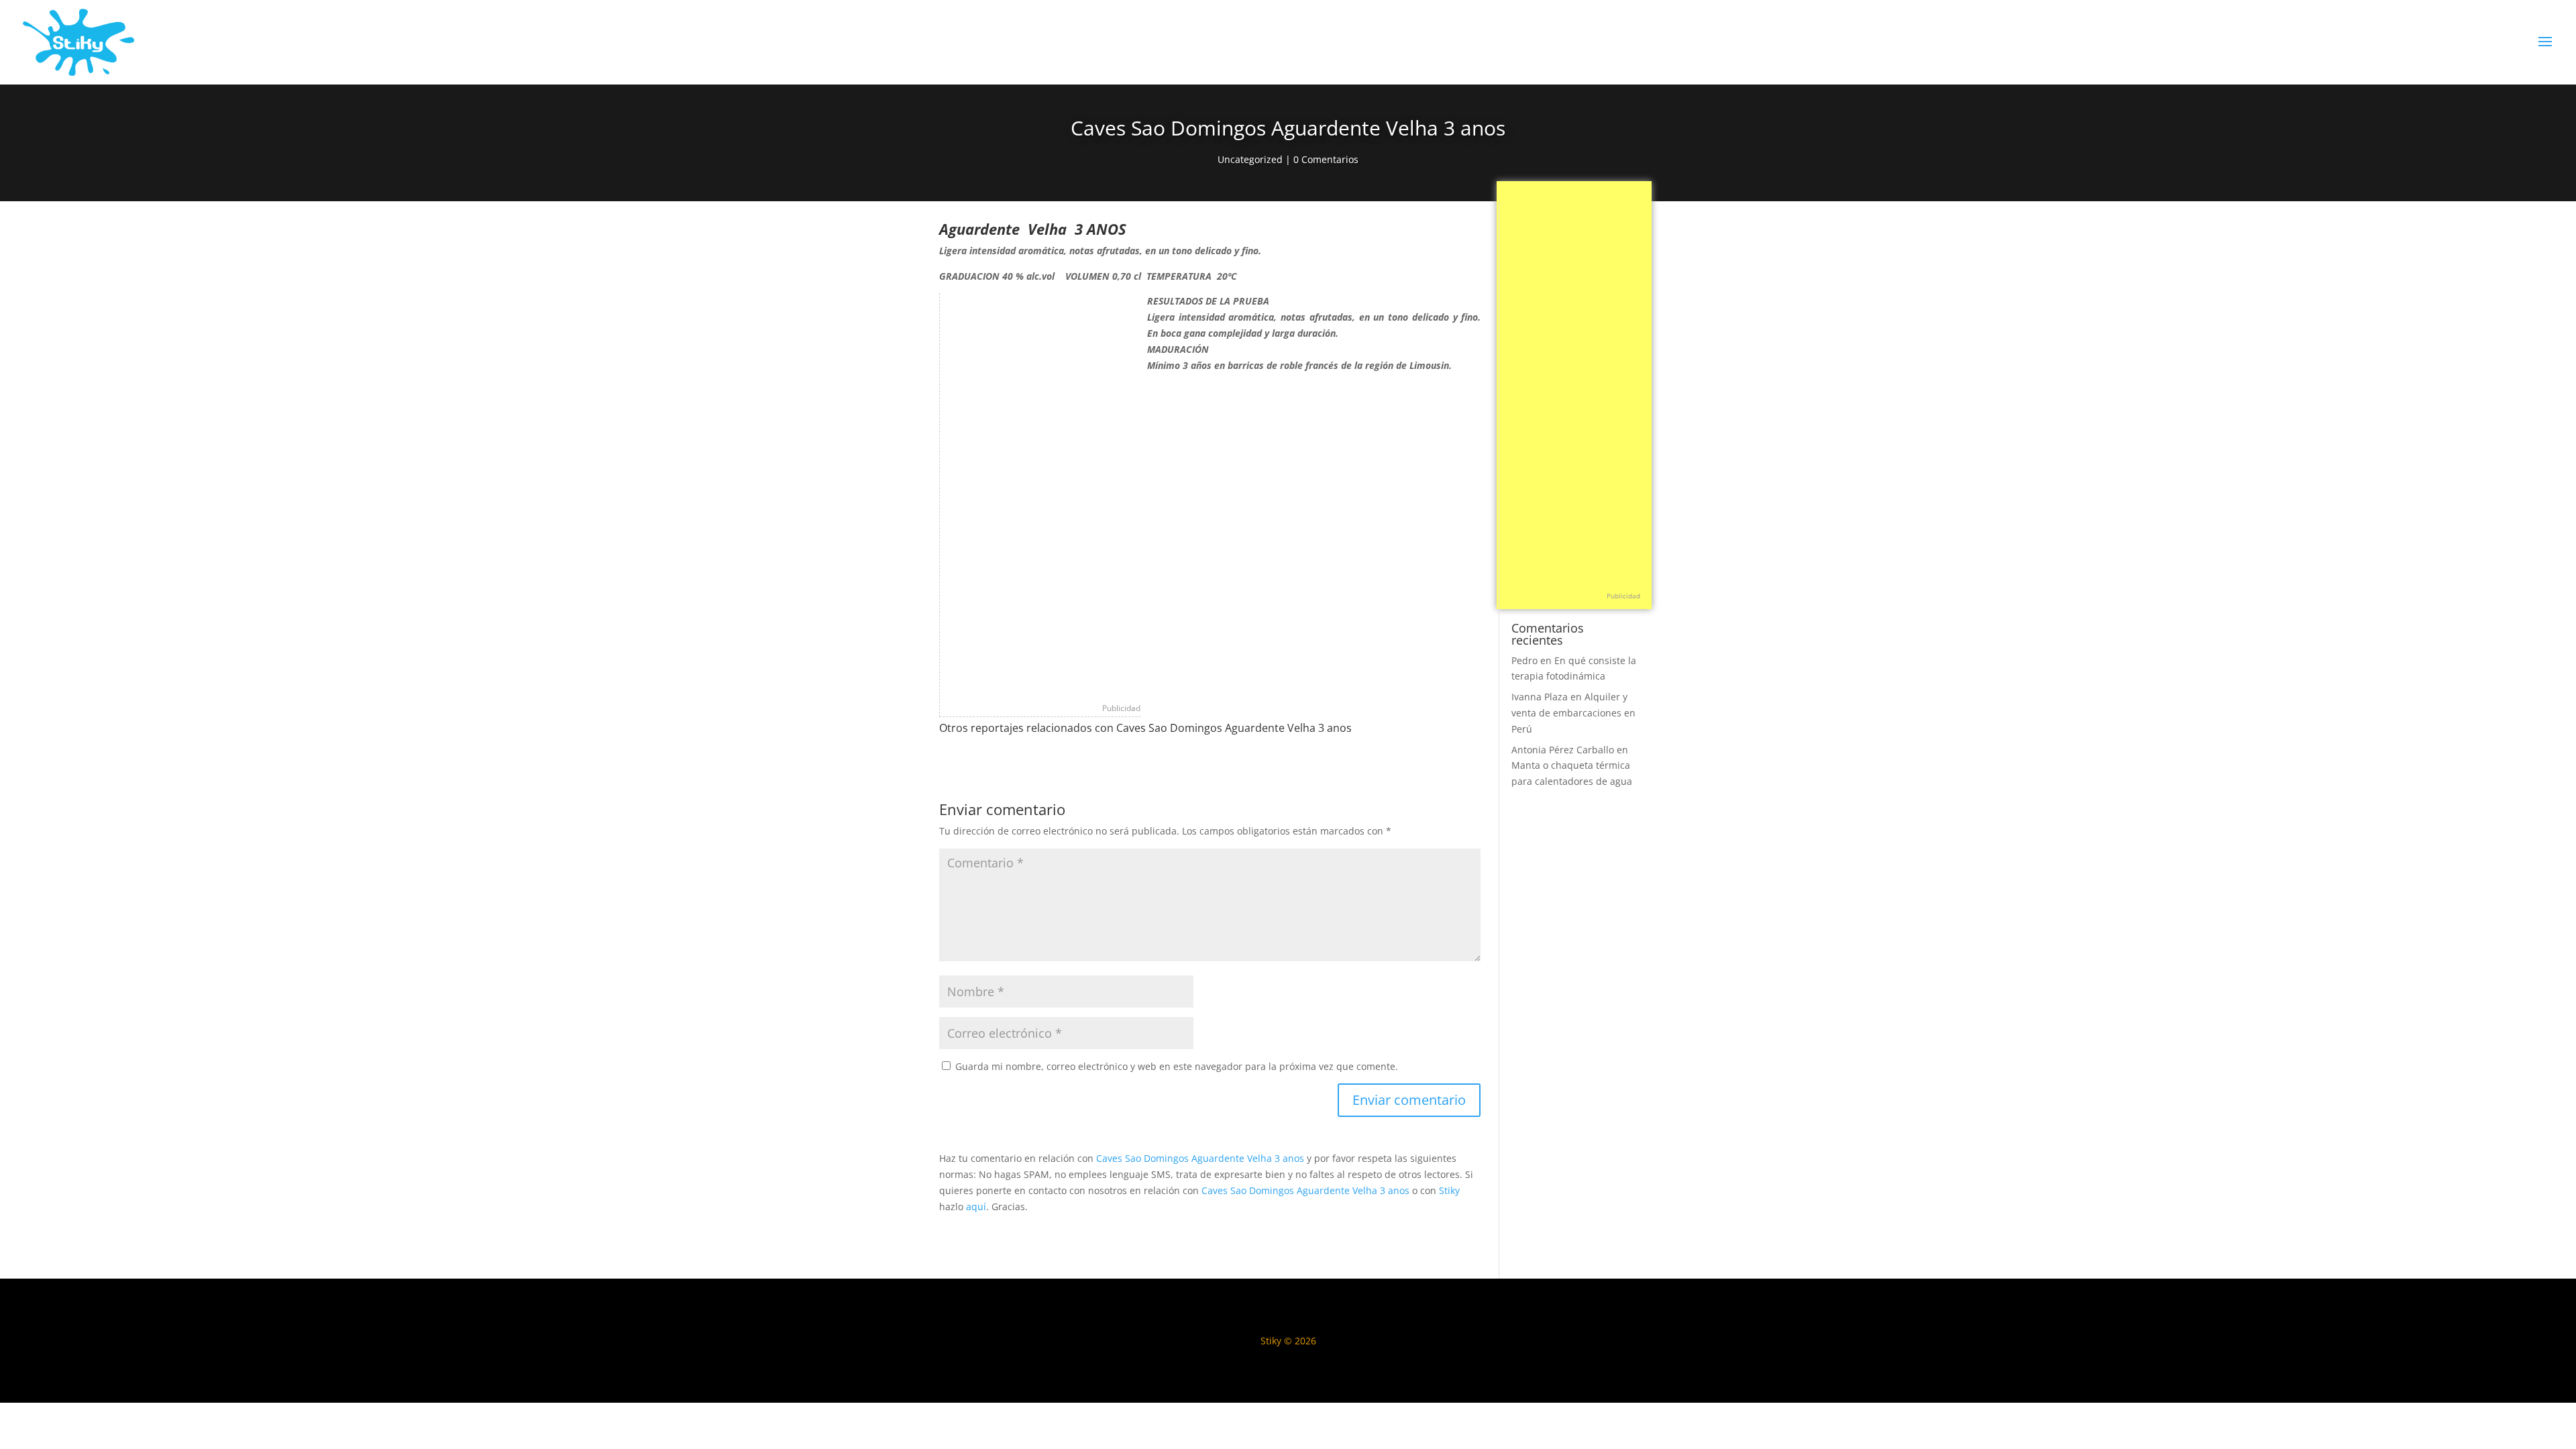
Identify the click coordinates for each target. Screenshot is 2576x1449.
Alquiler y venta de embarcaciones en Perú (1573, 713)
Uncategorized (1250, 159)
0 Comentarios (1326, 159)
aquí (976, 1206)
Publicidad (1121, 708)
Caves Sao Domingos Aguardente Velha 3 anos (1200, 1158)
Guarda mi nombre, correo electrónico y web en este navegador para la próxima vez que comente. (1177, 1066)
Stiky (1449, 1190)
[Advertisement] (1040, 494)
